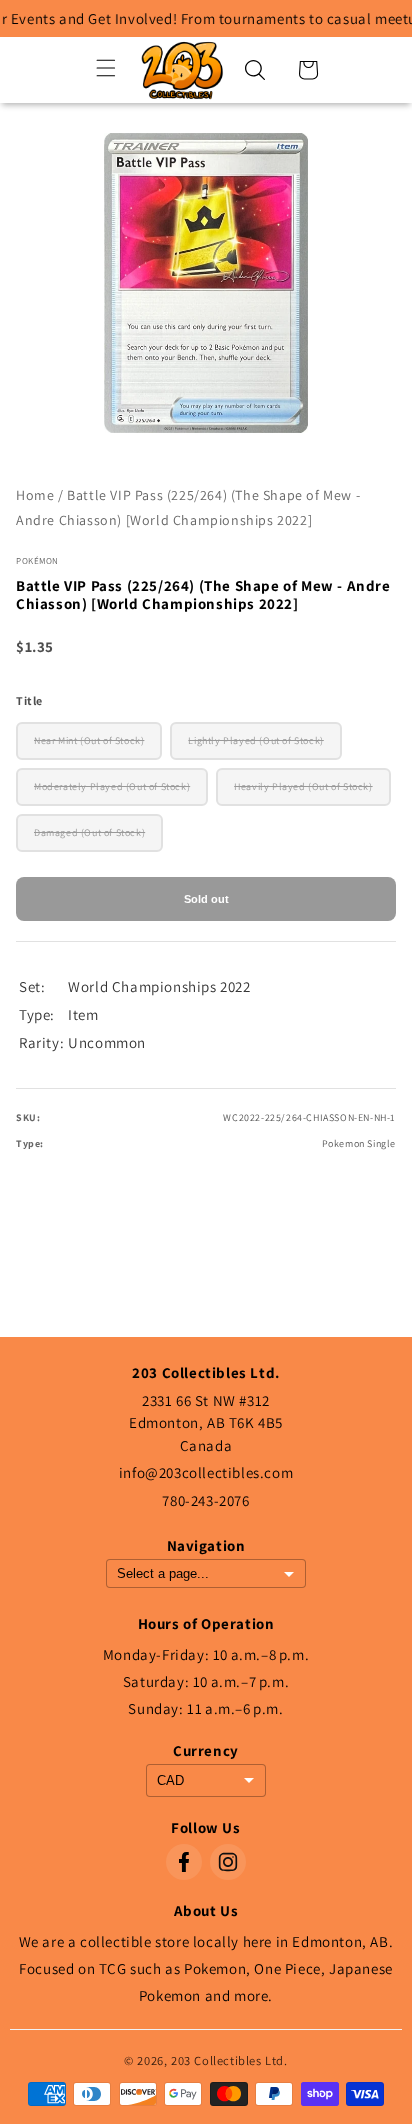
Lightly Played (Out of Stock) (255, 740)
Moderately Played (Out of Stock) (112, 786)
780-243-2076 (205, 1500)
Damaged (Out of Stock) (89, 832)
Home (35, 495)
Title (29, 700)
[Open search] (255, 70)
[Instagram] (228, 1862)
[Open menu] (106, 69)
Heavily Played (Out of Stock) (303, 786)
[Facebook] (184, 1862)
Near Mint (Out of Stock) (89, 740)
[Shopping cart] (308, 70)
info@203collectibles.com (206, 1472)
